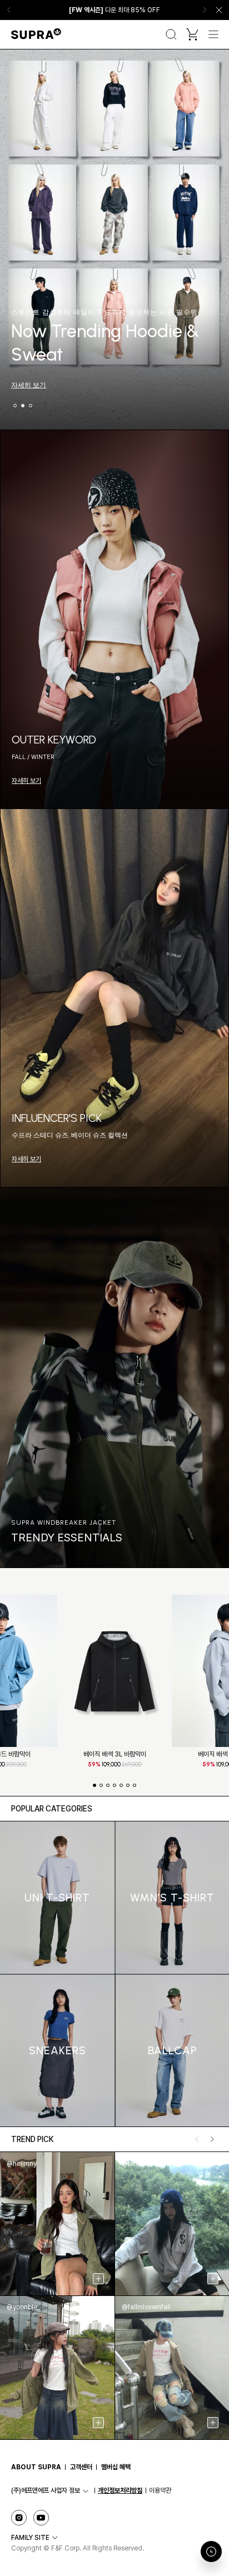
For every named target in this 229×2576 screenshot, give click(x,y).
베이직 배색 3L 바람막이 (115, 1754)
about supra (36, 2467)
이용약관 (160, 2490)
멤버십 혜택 (116, 2467)
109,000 (115, 1764)
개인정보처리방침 (120, 2490)
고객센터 (81, 2467)
